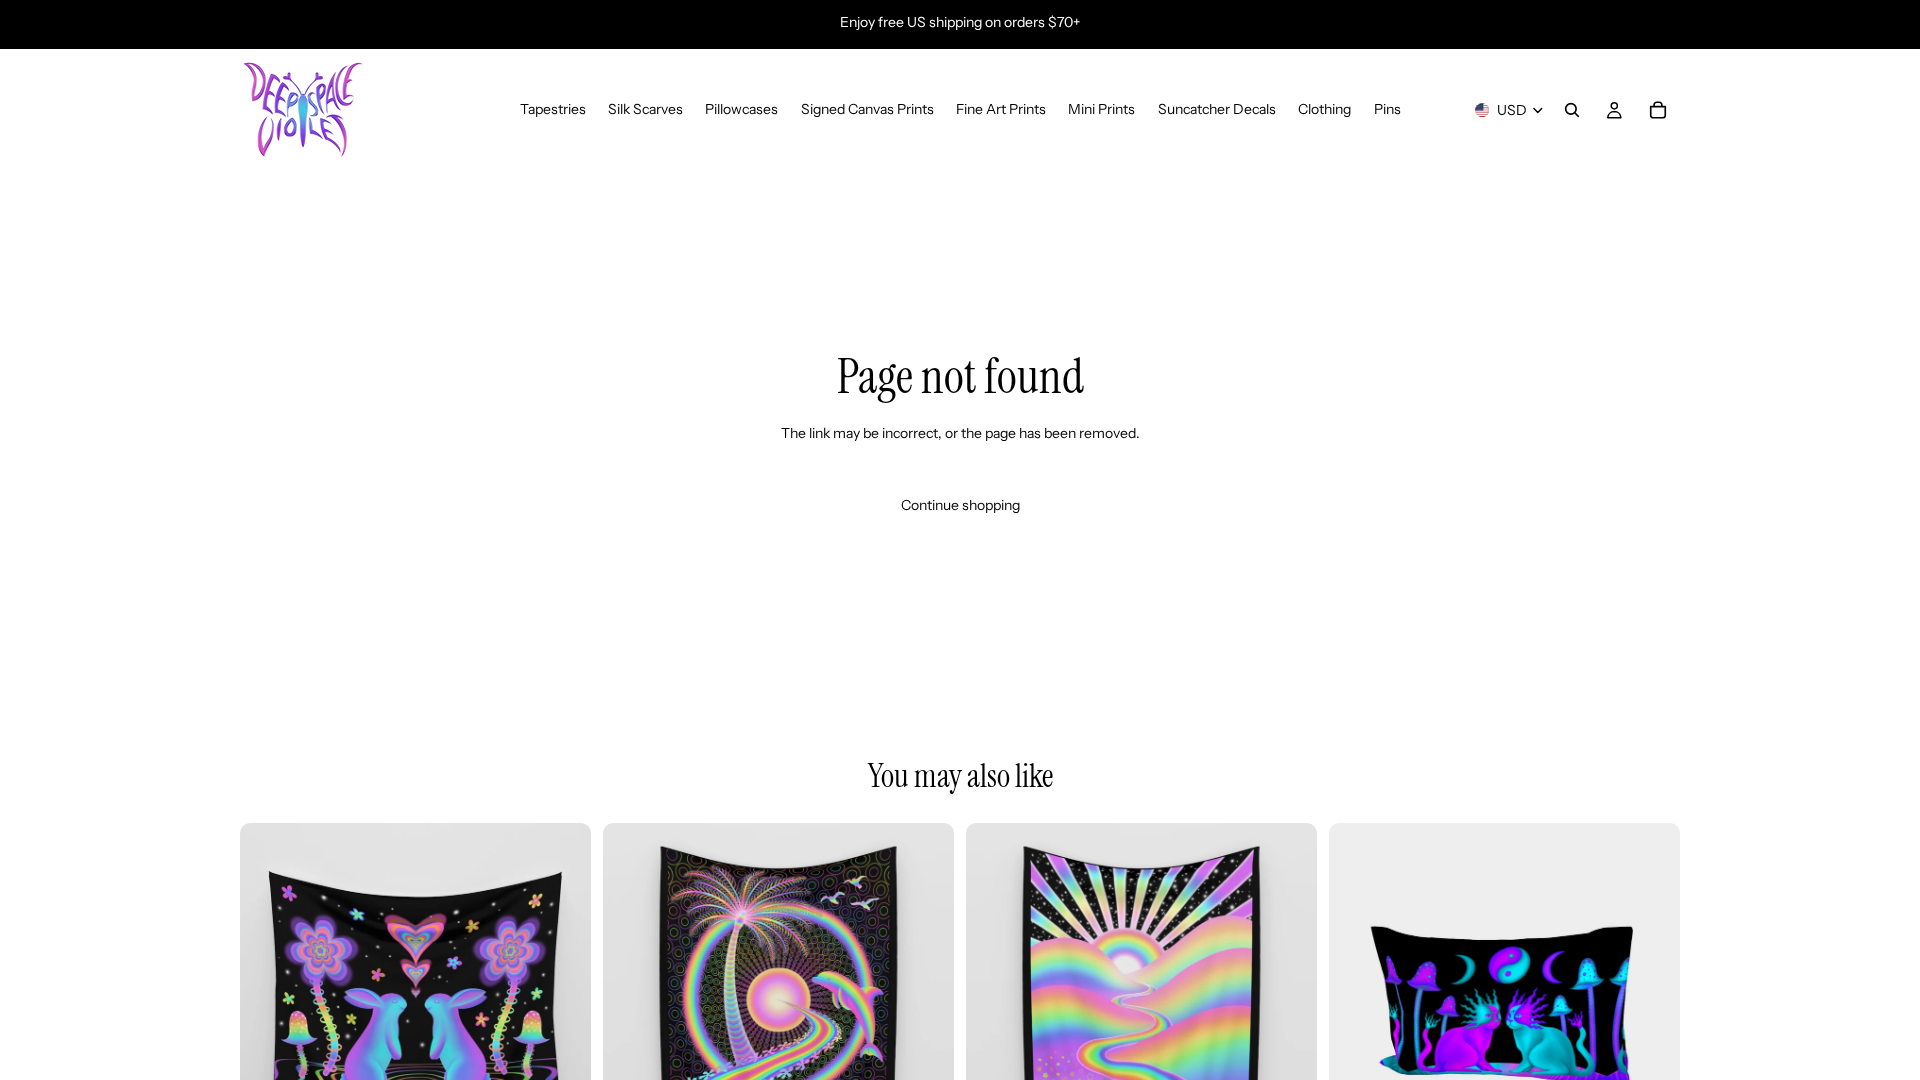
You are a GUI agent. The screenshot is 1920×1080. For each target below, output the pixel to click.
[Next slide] (561, 998)
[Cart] (1658, 110)
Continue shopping (960, 505)
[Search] (1572, 110)
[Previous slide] (270, 998)
